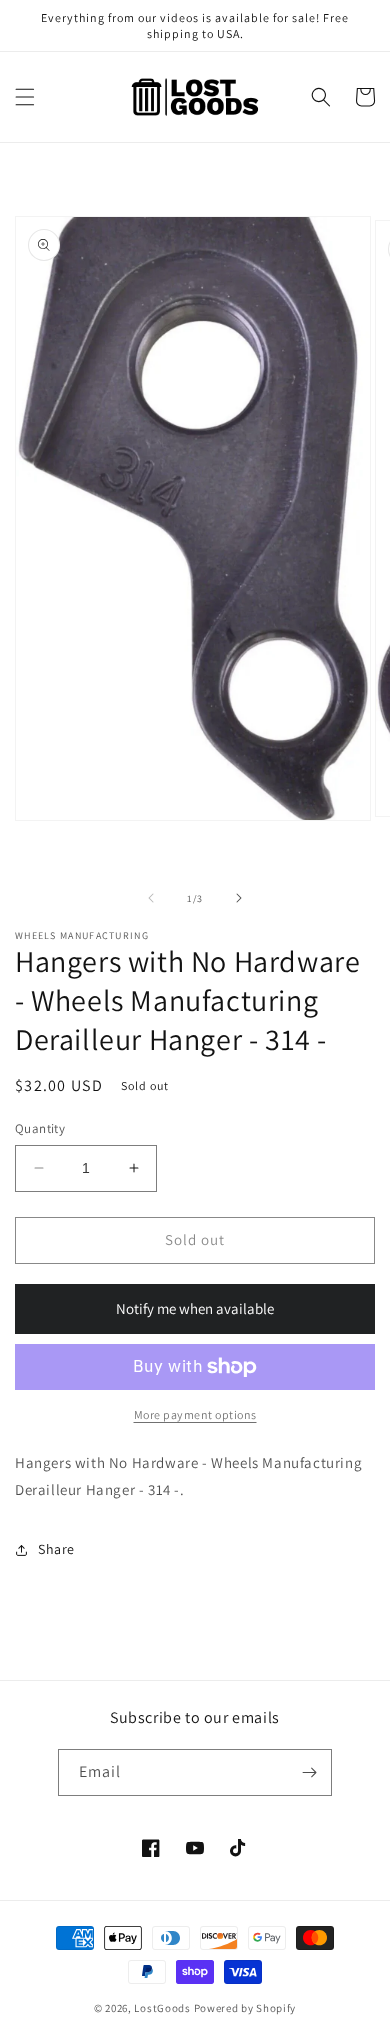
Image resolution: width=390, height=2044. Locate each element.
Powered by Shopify (245, 2008)
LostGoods (162, 2008)
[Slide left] (151, 898)
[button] (25, 97)
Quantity (40, 1128)
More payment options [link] (195, 1414)
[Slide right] (239, 898)
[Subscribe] (309, 1772)
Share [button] (56, 1549)
